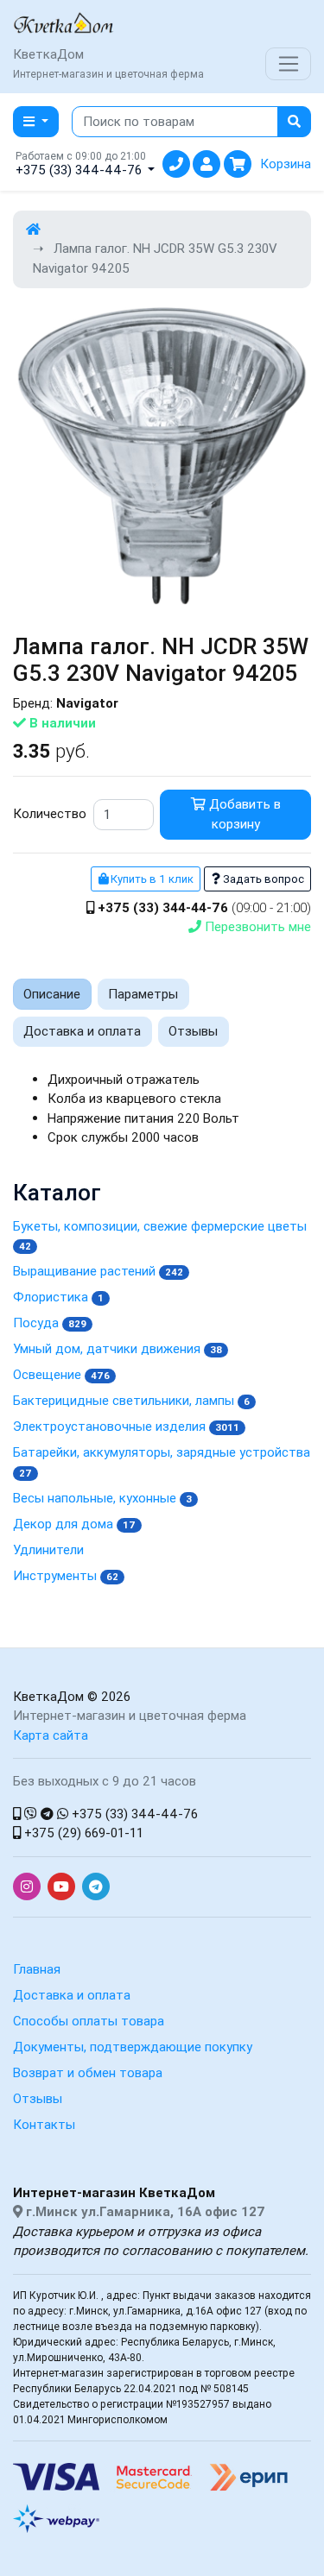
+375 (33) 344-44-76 (133, 1814)
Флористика (58, 1297)
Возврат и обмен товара (88, 2072)
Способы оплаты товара (89, 2021)
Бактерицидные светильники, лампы (131, 1400)
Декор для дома (74, 1524)
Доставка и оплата (72, 1995)
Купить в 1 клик (151, 879)
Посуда (50, 1323)
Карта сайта (51, 1735)
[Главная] (33, 229)
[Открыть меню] (288, 64)
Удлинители (48, 1549)
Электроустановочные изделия (126, 1426)
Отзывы (38, 2098)
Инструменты (66, 1575)
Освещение (61, 1374)
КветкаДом (48, 1696)
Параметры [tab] (143, 994)
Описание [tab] (52, 994)
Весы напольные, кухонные (102, 1498)
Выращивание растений (98, 1271)
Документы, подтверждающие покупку (133, 2047)
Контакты (44, 2124)
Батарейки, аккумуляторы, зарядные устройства (162, 1461)
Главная (37, 1969)
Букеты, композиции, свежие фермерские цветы (160, 1235)
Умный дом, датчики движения (118, 1348)
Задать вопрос (262, 879)
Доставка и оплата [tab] (82, 1031)
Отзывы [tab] (193, 1031)
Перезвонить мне (256, 926)
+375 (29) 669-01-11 (82, 1833)
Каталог (57, 1193)
